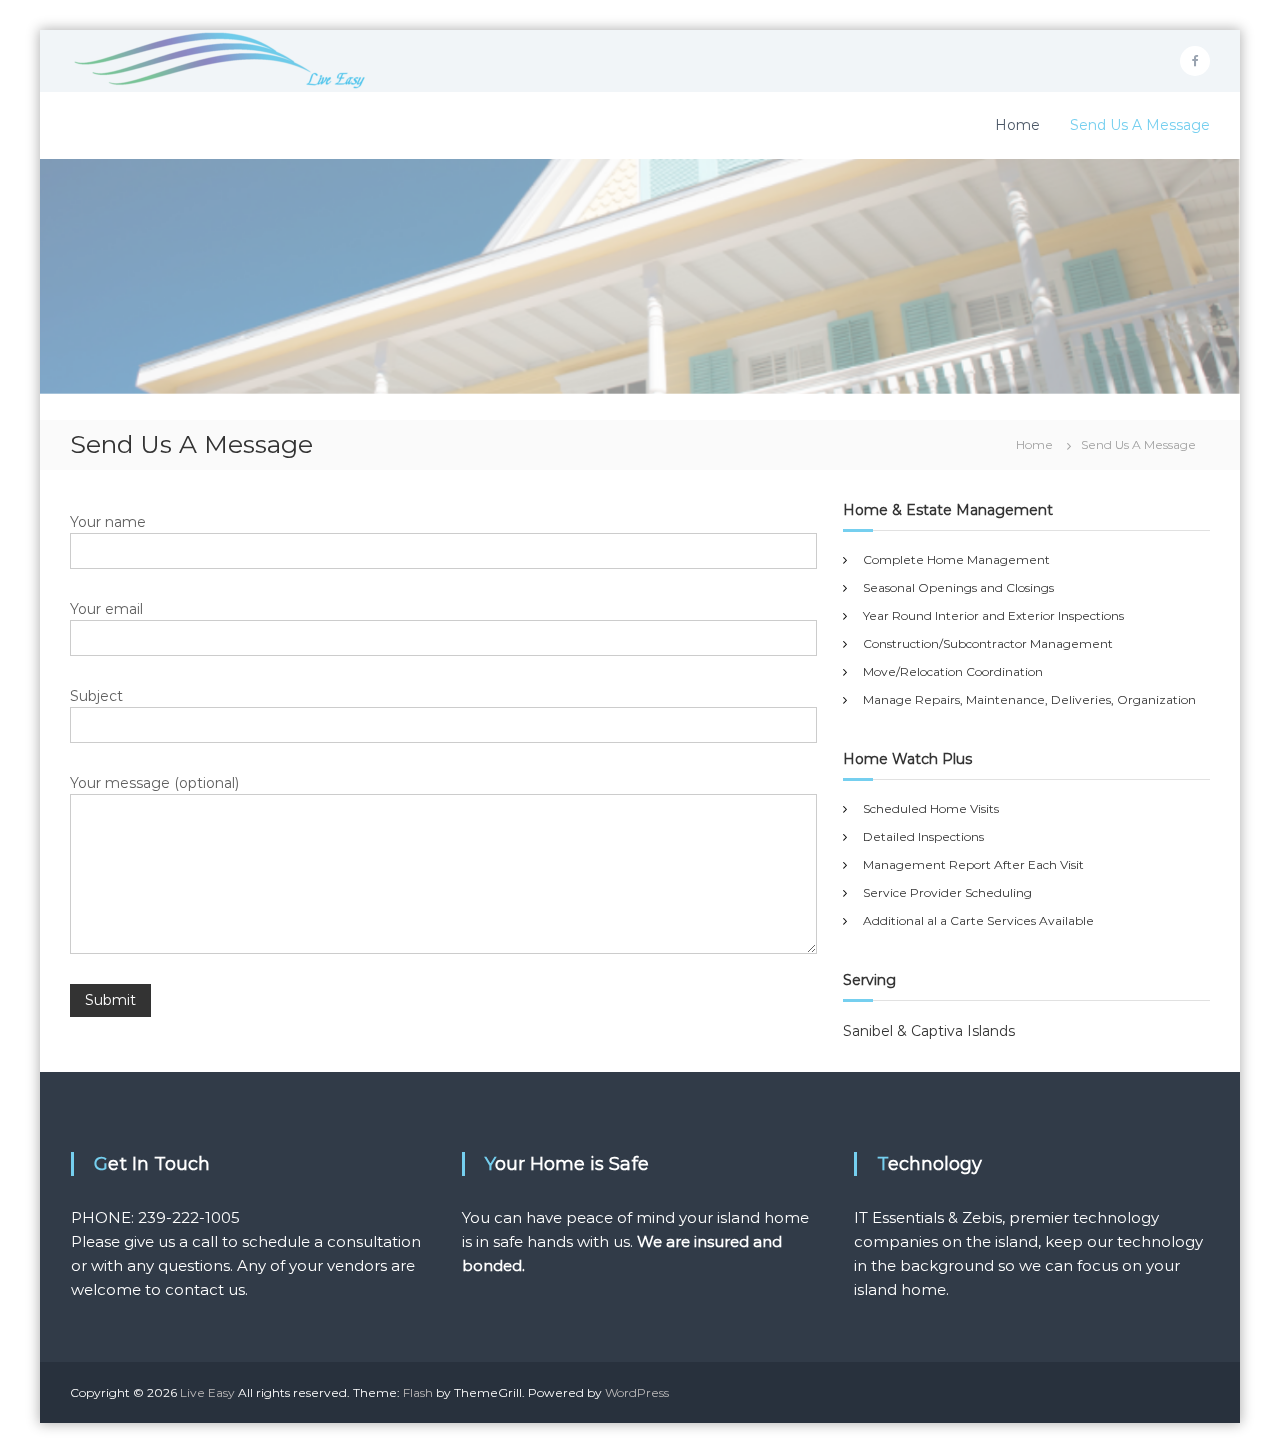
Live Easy (207, 1392)
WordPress (637, 1392)
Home (1017, 125)
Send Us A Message (1140, 125)
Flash (418, 1392)
